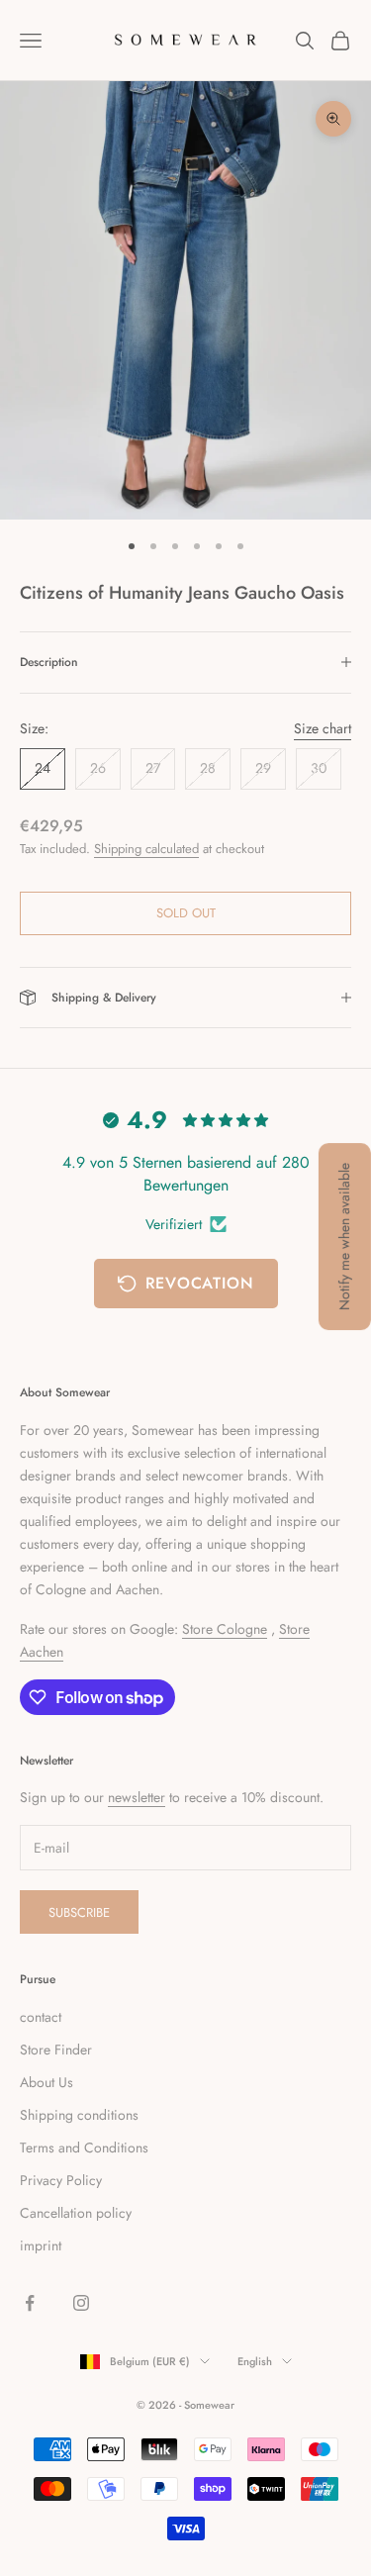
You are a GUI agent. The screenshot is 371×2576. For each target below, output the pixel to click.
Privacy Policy (61, 2180)
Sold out (186, 913)
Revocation (200, 1283)
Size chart (323, 728)
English (255, 2361)
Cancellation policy (76, 2213)
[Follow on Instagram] (81, 2303)
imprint (41, 2245)
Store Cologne (225, 1629)
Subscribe (79, 1912)
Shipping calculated (146, 849)
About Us (46, 2082)
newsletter (137, 1797)
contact (41, 2017)
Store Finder (56, 2050)
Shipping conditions (79, 2115)
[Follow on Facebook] (30, 2303)
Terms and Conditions (84, 2147)
